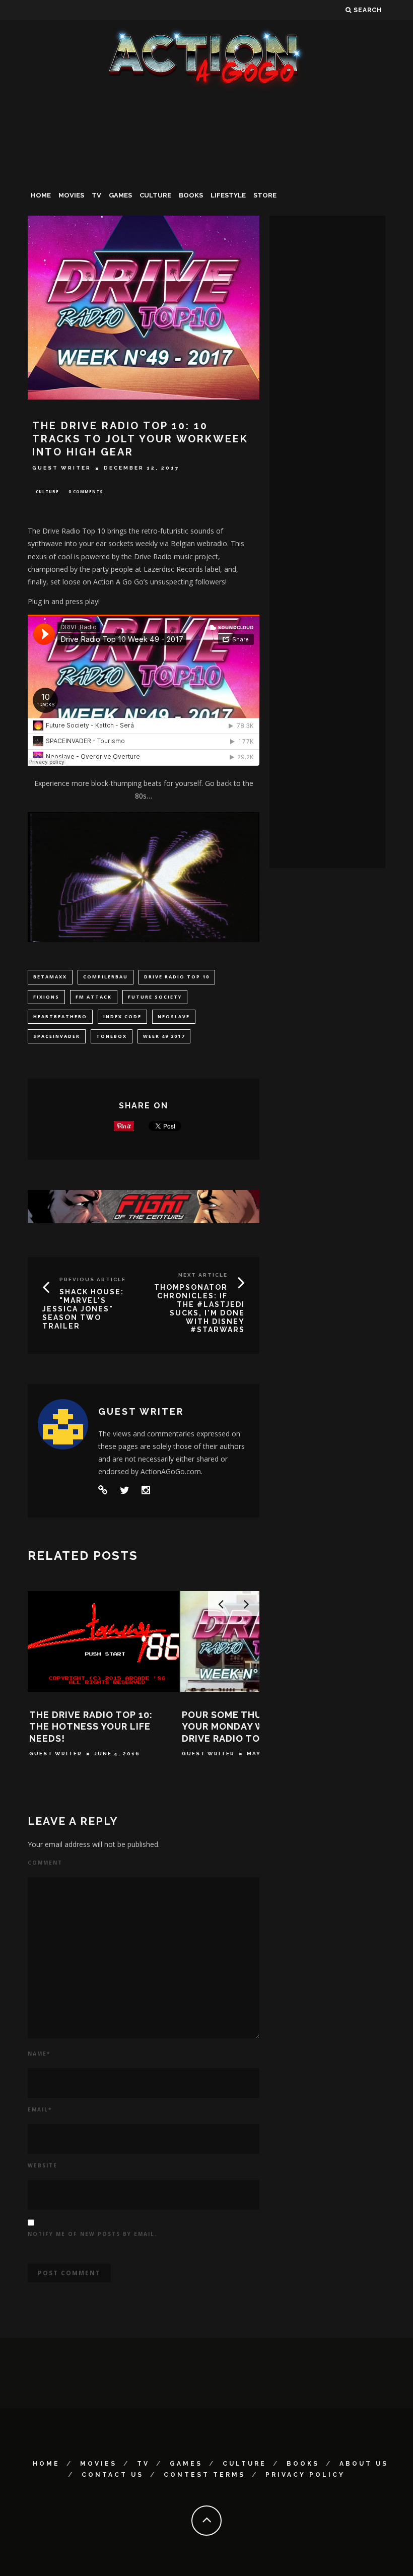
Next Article (203, 1275)
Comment (45, 1863)
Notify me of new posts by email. (92, 2234)
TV (96, 195)
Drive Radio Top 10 (177, 977)
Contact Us (113, 2475)
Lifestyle (228, 195)
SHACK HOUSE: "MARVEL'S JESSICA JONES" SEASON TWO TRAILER (83, 1309)
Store (265, 195)
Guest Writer (62, 468)
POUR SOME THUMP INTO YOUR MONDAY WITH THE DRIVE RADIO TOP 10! (243, 1727)
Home (41, 195)
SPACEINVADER (57, 1036)
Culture (155, 195)
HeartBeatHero (60, 1016)
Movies (71, 195)
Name (39, 2054)
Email (40, 2109)
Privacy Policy (305, 2475)
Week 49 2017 (164, 1036)
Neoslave (174, 1016)
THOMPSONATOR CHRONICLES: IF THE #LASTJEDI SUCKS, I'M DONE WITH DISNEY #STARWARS (199, 1308)
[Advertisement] (206, 168)
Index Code (122, 1016)
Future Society (155, 997)
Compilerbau (106, 977)
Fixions (46, 997)
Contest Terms (204, 2475)
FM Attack (94, 997)
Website (43, 2165)
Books (191, 195)
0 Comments (86, 491)
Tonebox (112, 1036)
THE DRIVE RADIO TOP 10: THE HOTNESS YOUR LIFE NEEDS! (91, 1727)
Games (120, 195)
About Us (364, 2464)
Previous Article (93, 1279)
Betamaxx (50, 977)
